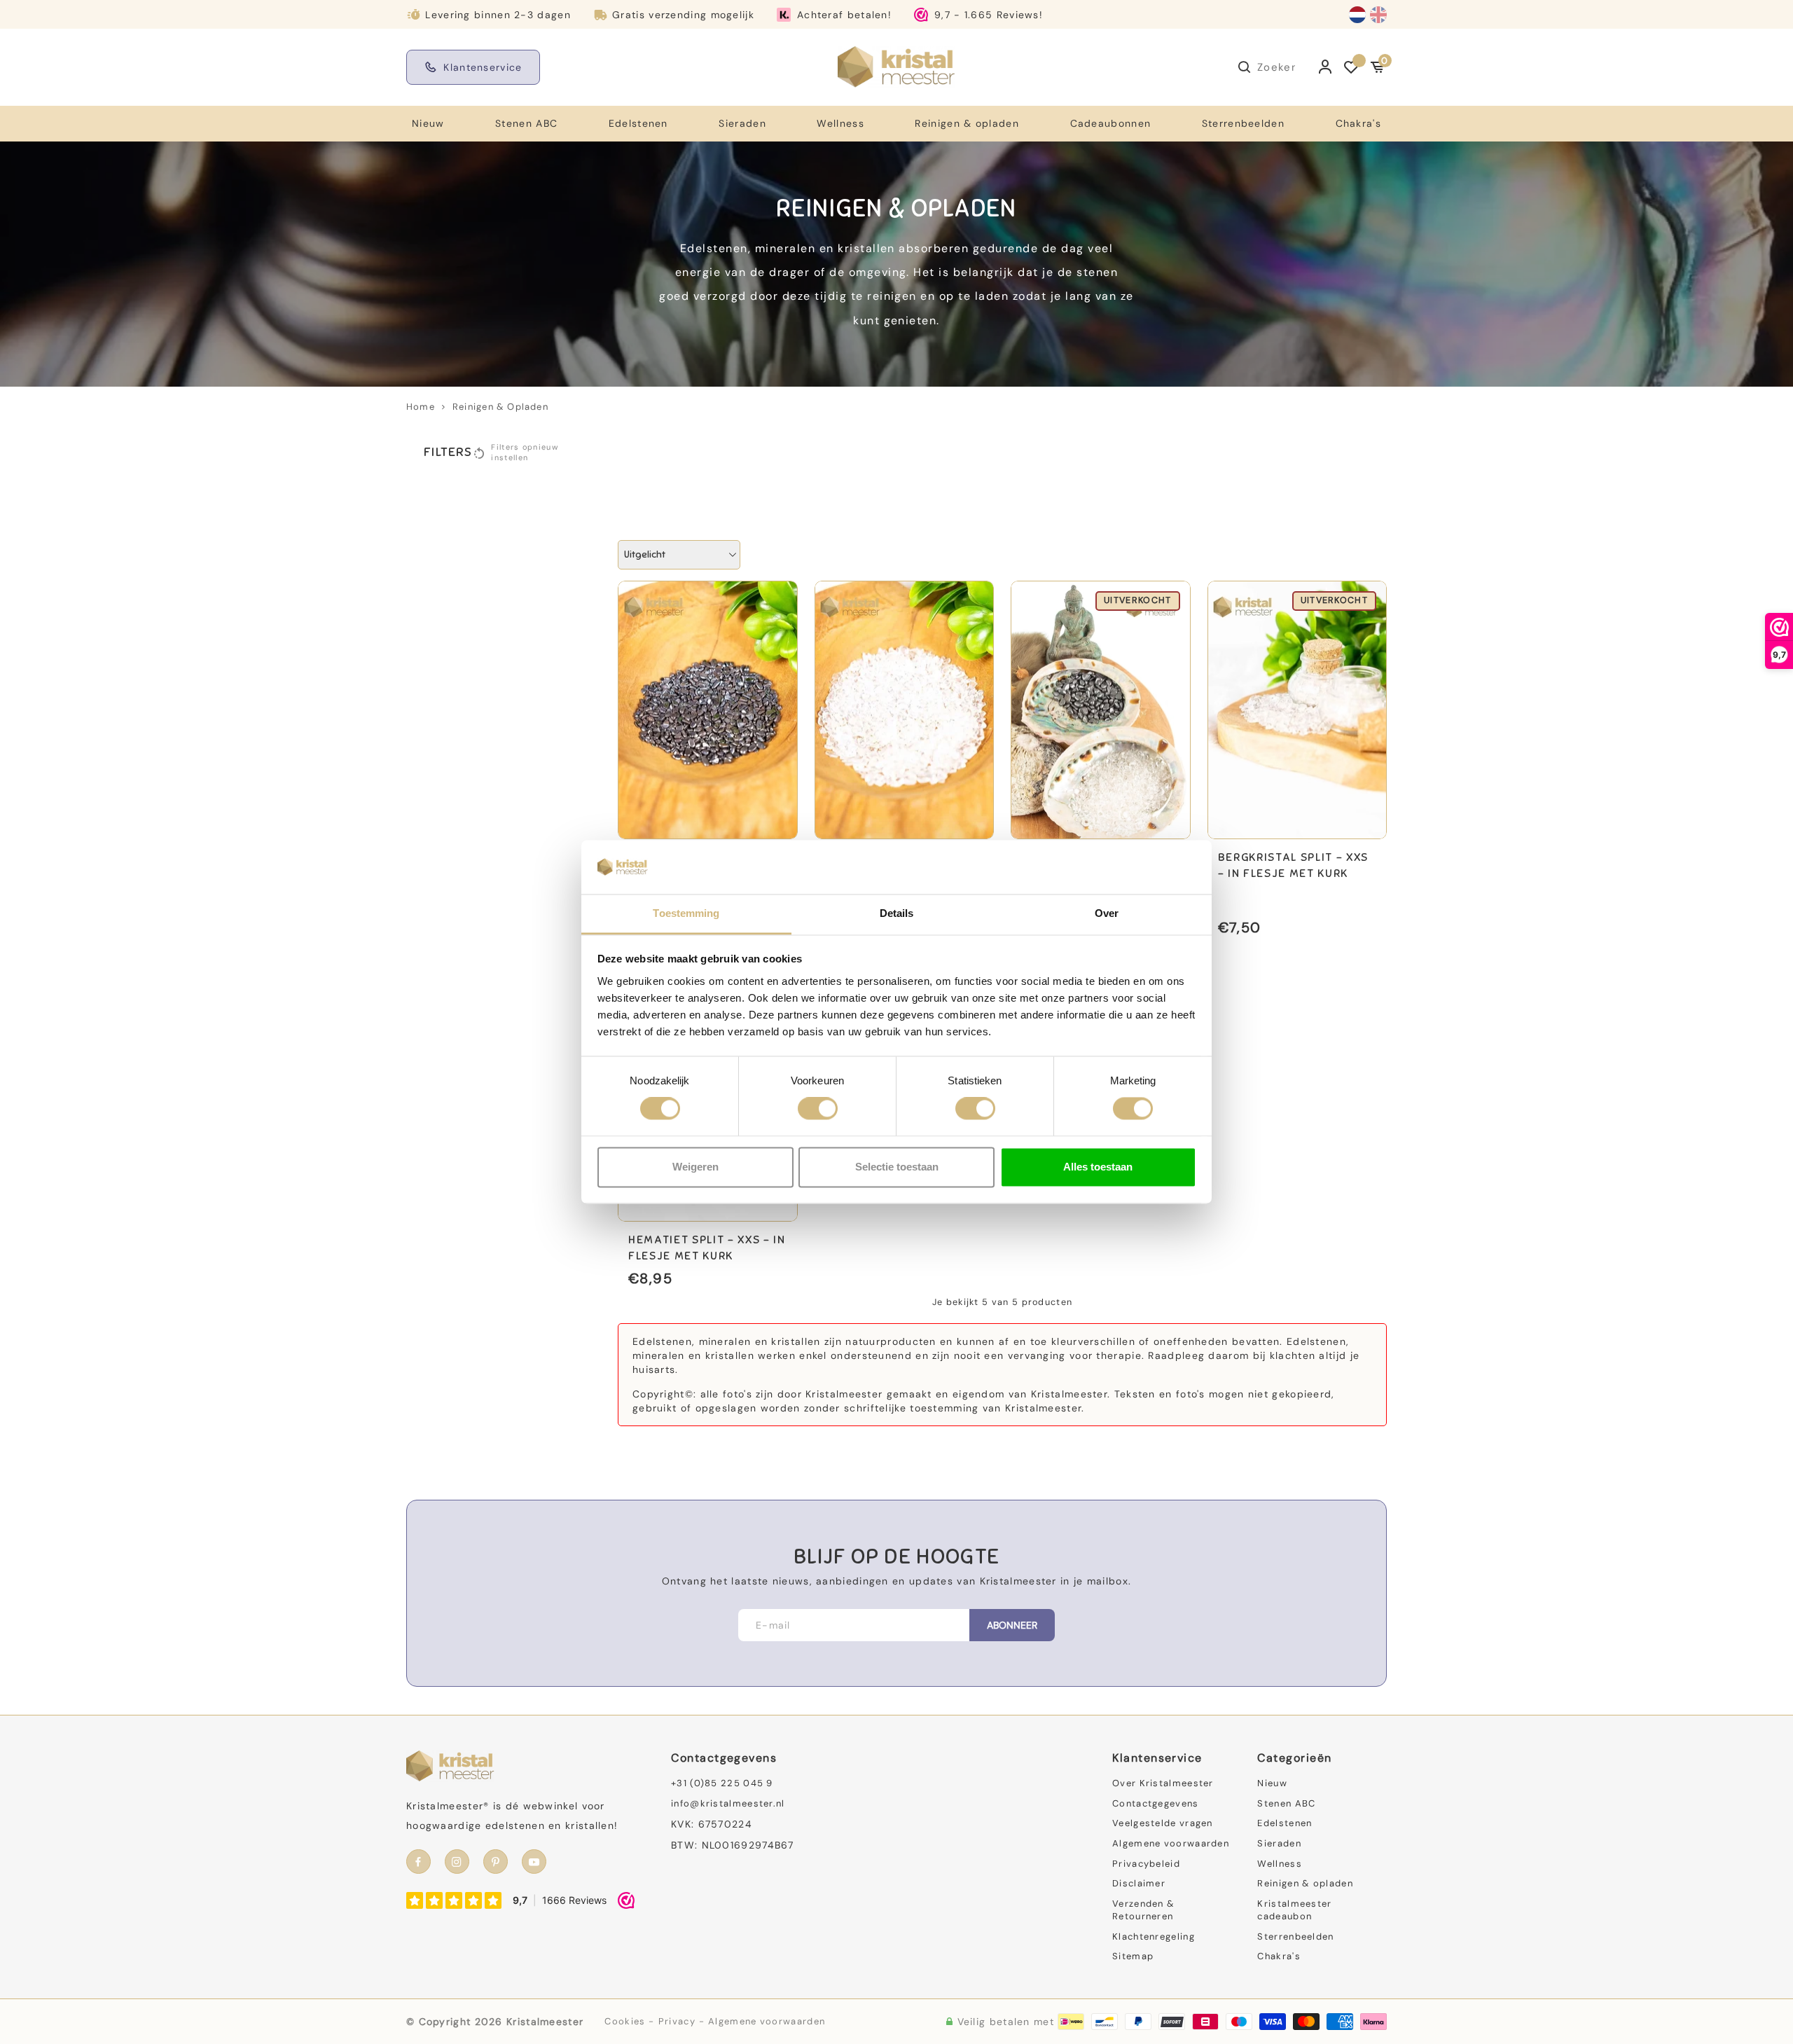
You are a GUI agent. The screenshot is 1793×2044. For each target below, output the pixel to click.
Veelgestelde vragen (1163, 1823)
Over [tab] (1107, 913)
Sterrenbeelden (1243, 123)
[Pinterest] (496, 1862)
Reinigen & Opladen (500, 407)
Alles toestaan (1098, 1167)
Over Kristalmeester (1163, 1783)
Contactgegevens (1156, 1803)
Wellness (840, 123)
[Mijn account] (1325, 67)
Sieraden (742, 123)
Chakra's (1358, 123)
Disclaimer (1139, 1883)
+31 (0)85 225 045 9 (722, 1783)
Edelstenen (638, 123)
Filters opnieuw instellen (525, 453)
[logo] (896, 67)
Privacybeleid (1146, 1864)
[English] (1378, 15)
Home (421, 407)
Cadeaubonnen (1111, 123)
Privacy (677, 2021)
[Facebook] (418, 1862)
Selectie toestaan (897, 1167)
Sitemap (1133, 1956)
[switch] (818, 1109)
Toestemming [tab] (686, 913)
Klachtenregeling (1154, 1936)
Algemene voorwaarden (1171, 1843)
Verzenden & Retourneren (1143, 1910)
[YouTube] (534, 1862)
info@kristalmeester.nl (728, 1803)
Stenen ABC (526, 123)
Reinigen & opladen (967, 123)
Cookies (625, 2021)
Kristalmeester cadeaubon (1294, 1910)
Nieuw (428, 123)
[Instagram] (457, 1862)
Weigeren (695, 1167)
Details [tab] (897, 913)
